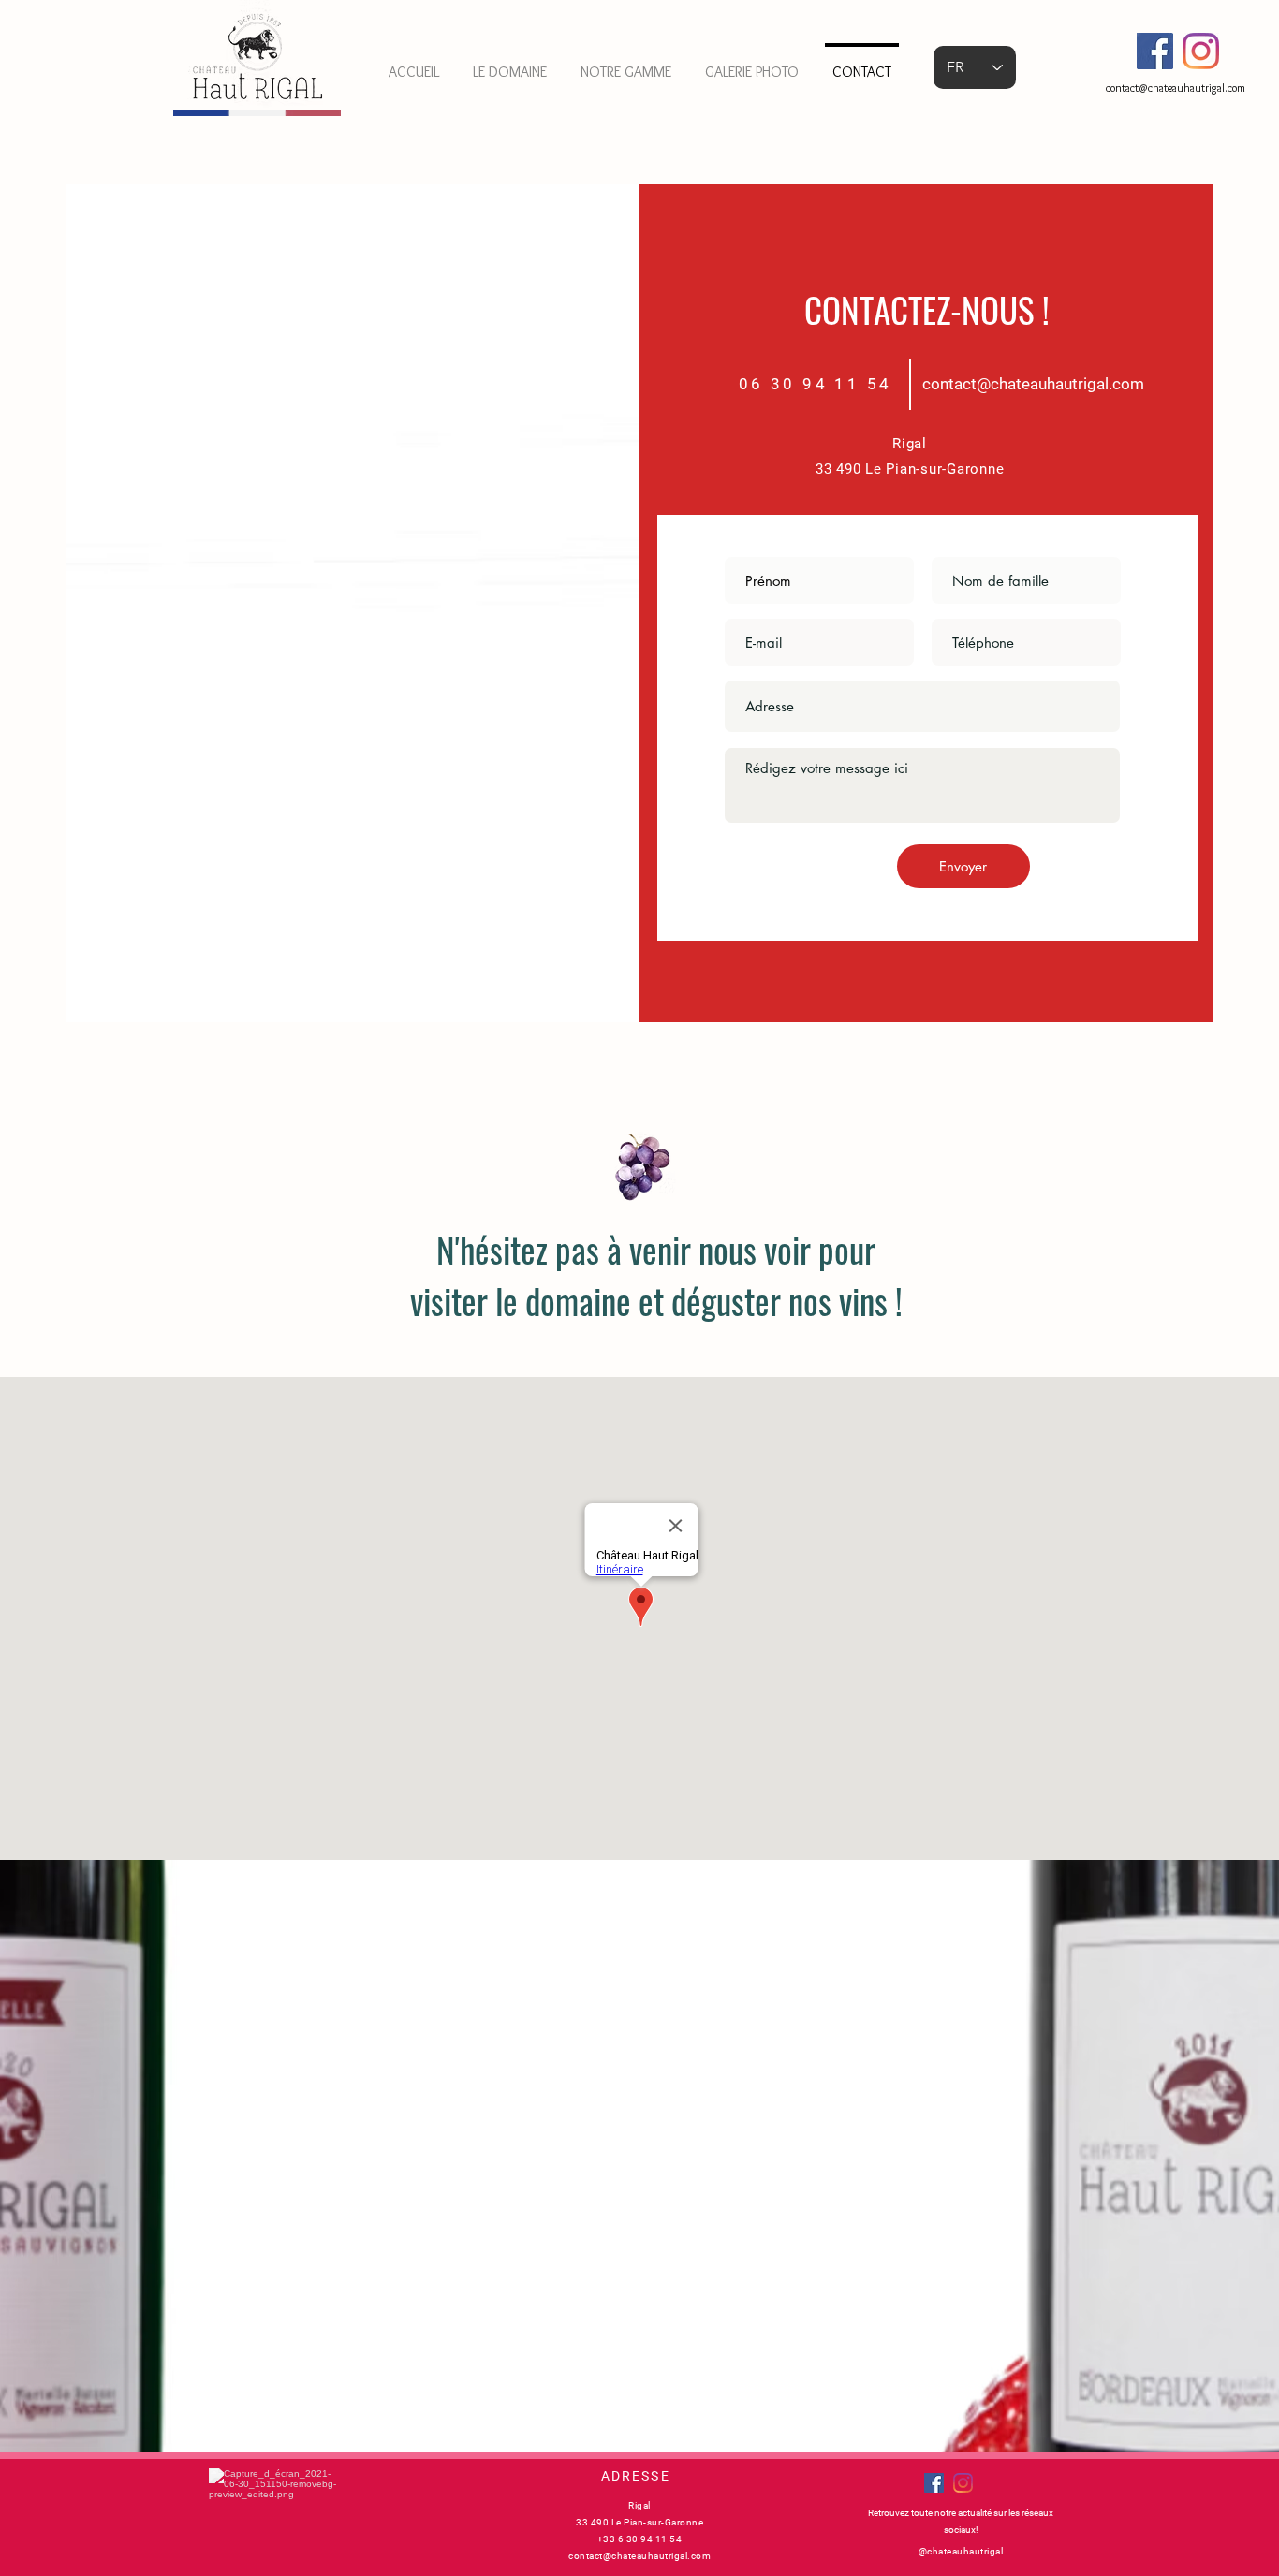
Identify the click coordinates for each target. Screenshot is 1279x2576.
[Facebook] (1155, 51)
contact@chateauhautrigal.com (1176, 88)
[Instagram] (1201, 51)
